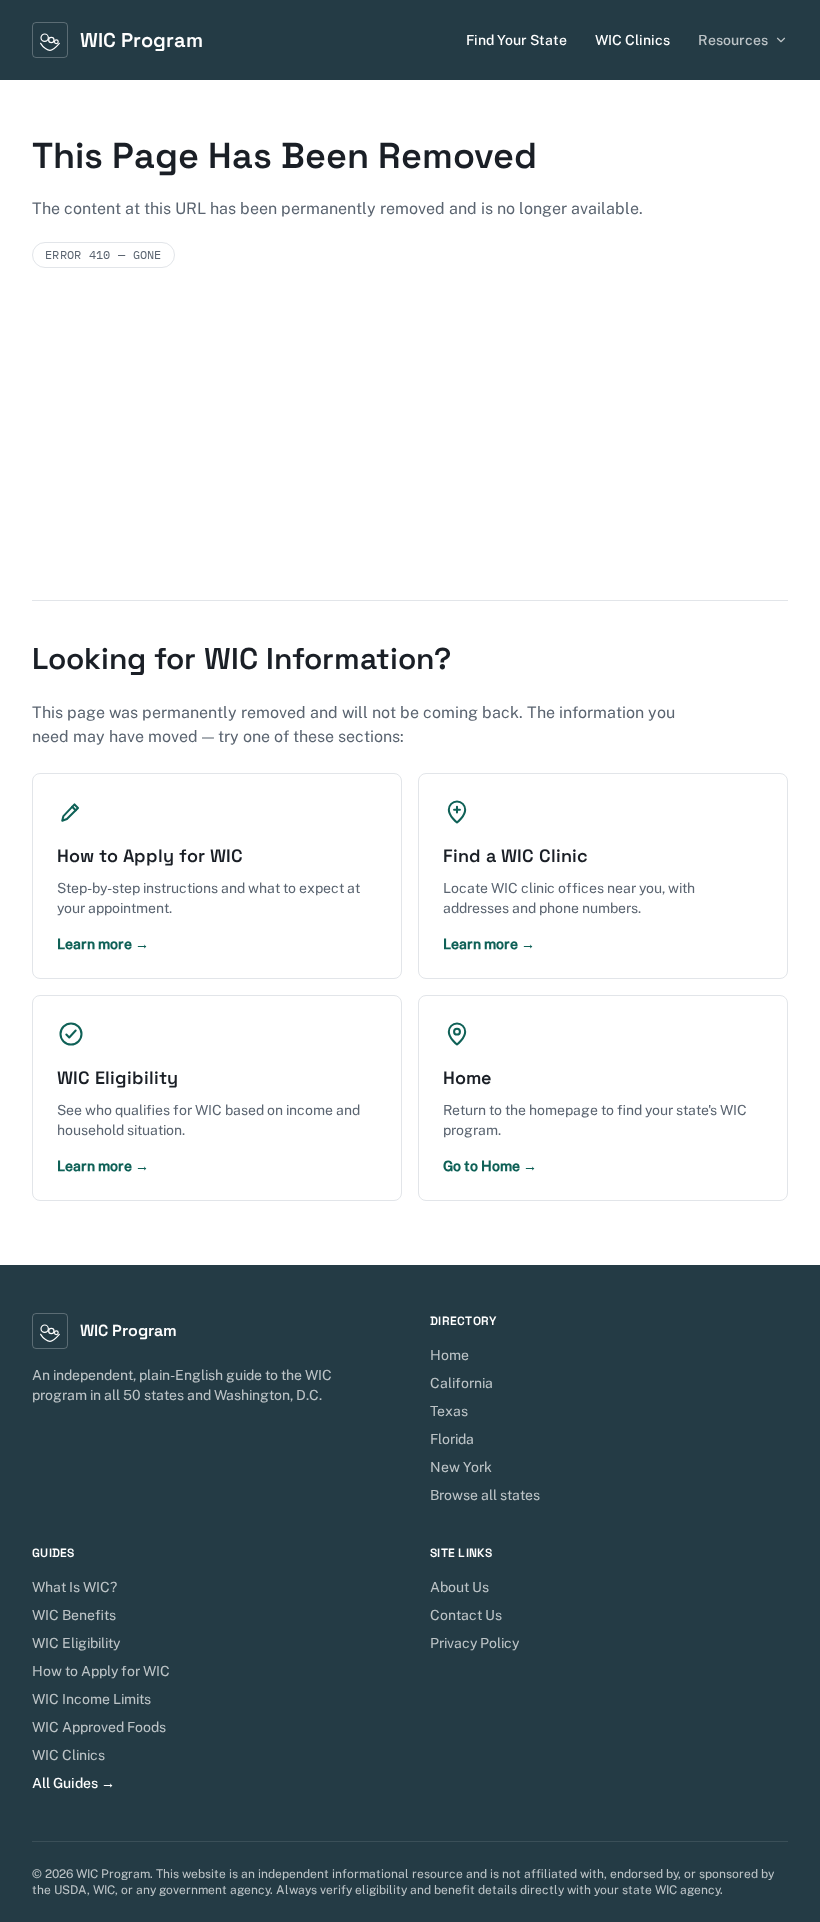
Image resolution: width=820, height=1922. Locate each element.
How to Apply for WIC (101, 1671)
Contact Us (466, 1615)
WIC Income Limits (91, 1699)
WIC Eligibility (76, 1643)
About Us (459, 1587)
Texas (449, 1411)
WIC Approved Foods (99, 1727)
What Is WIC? (74, 1587)
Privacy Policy (474, 1643)
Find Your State (516, 40)
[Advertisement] (410, 450)
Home (449, 1355)
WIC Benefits (74, 1615)
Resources (733, 40)
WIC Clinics (632, 40)
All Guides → (73, 1783)
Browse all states (485, 1495)
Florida (452, 1439)
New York (461, 1467)
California (461, 1383)
